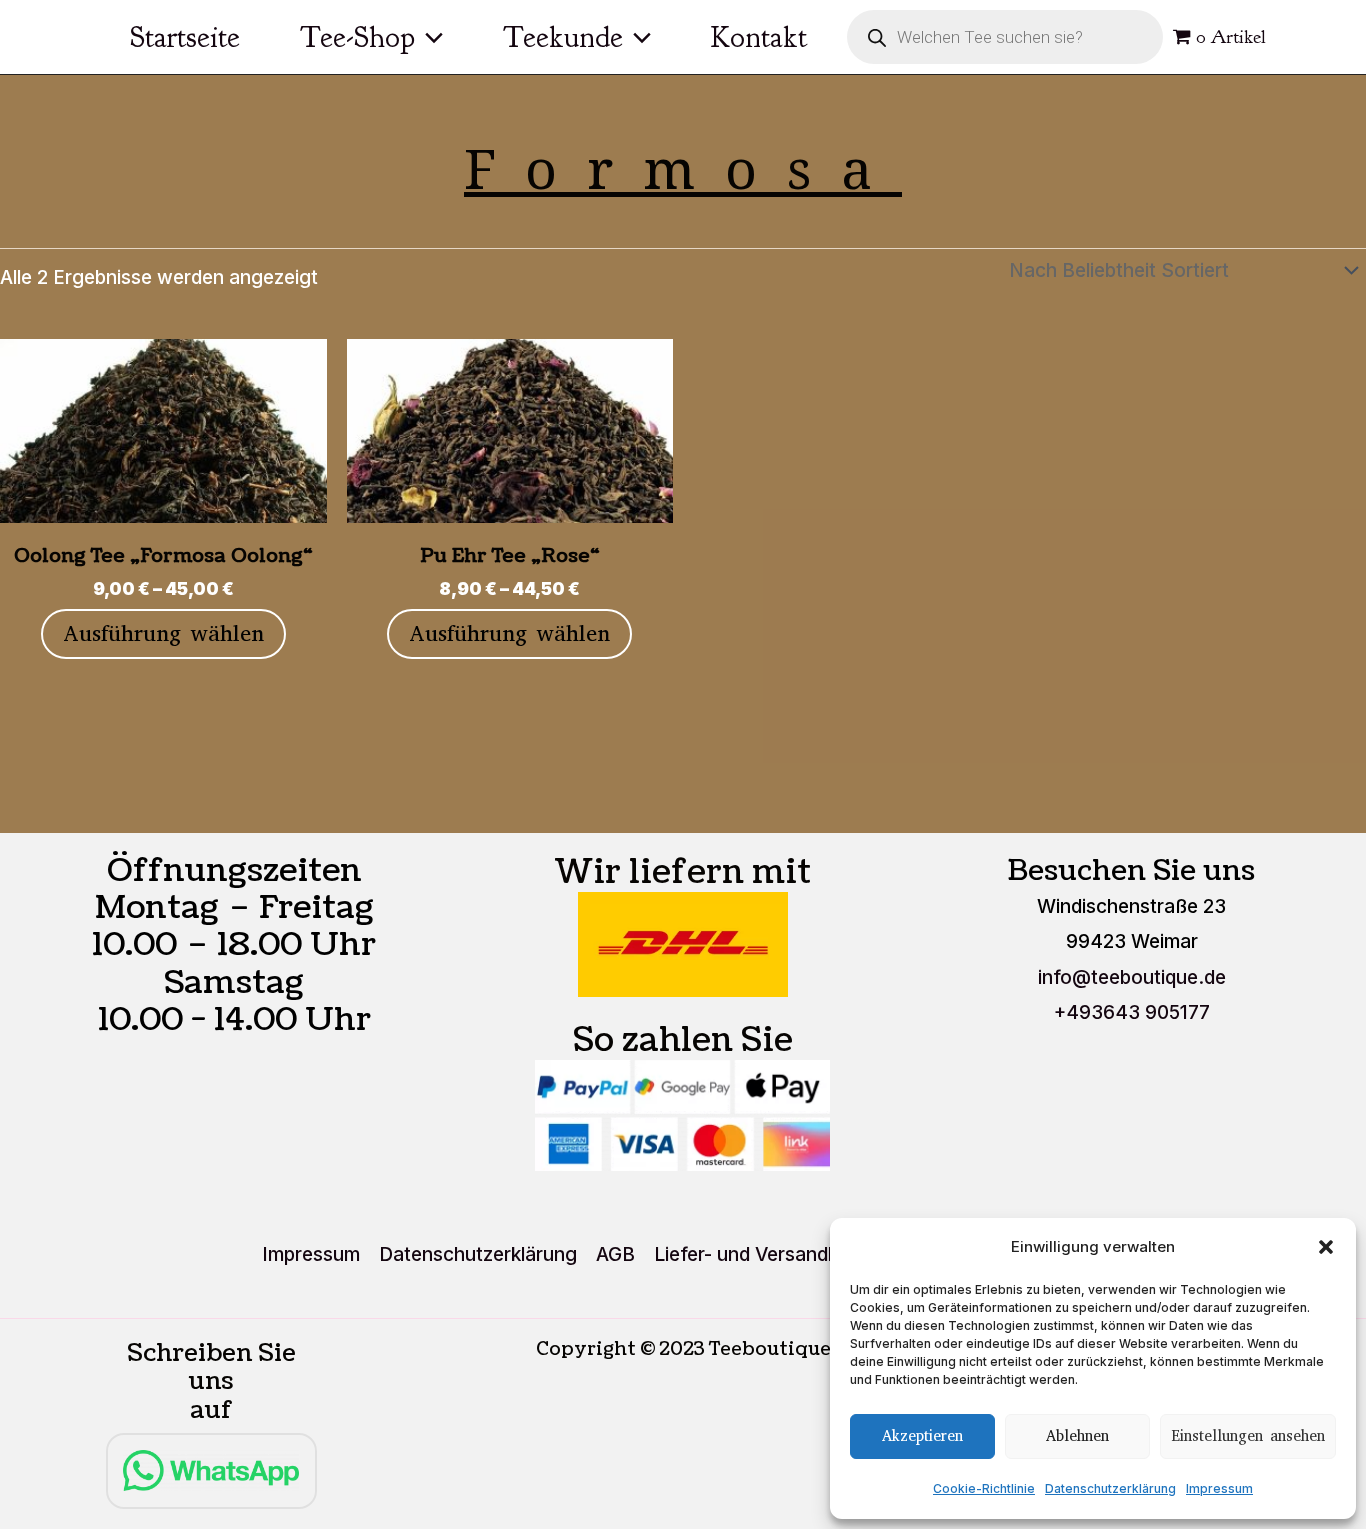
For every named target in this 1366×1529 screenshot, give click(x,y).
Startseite (185, 37)
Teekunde (563, 37)
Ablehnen (1077, 1436)
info (1132, 977)
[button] (1326, 1247)
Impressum (1219, 1488)
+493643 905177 (1132, 1012)
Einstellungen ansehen (1248, 1436)
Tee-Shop (357, 37)
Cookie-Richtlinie (984, 1488)
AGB (615, 1254)
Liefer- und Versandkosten (771, 1254)
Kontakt (759, 37)
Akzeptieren (922, 1436)
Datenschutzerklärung (1110, 1488)
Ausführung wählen (163, 633)
